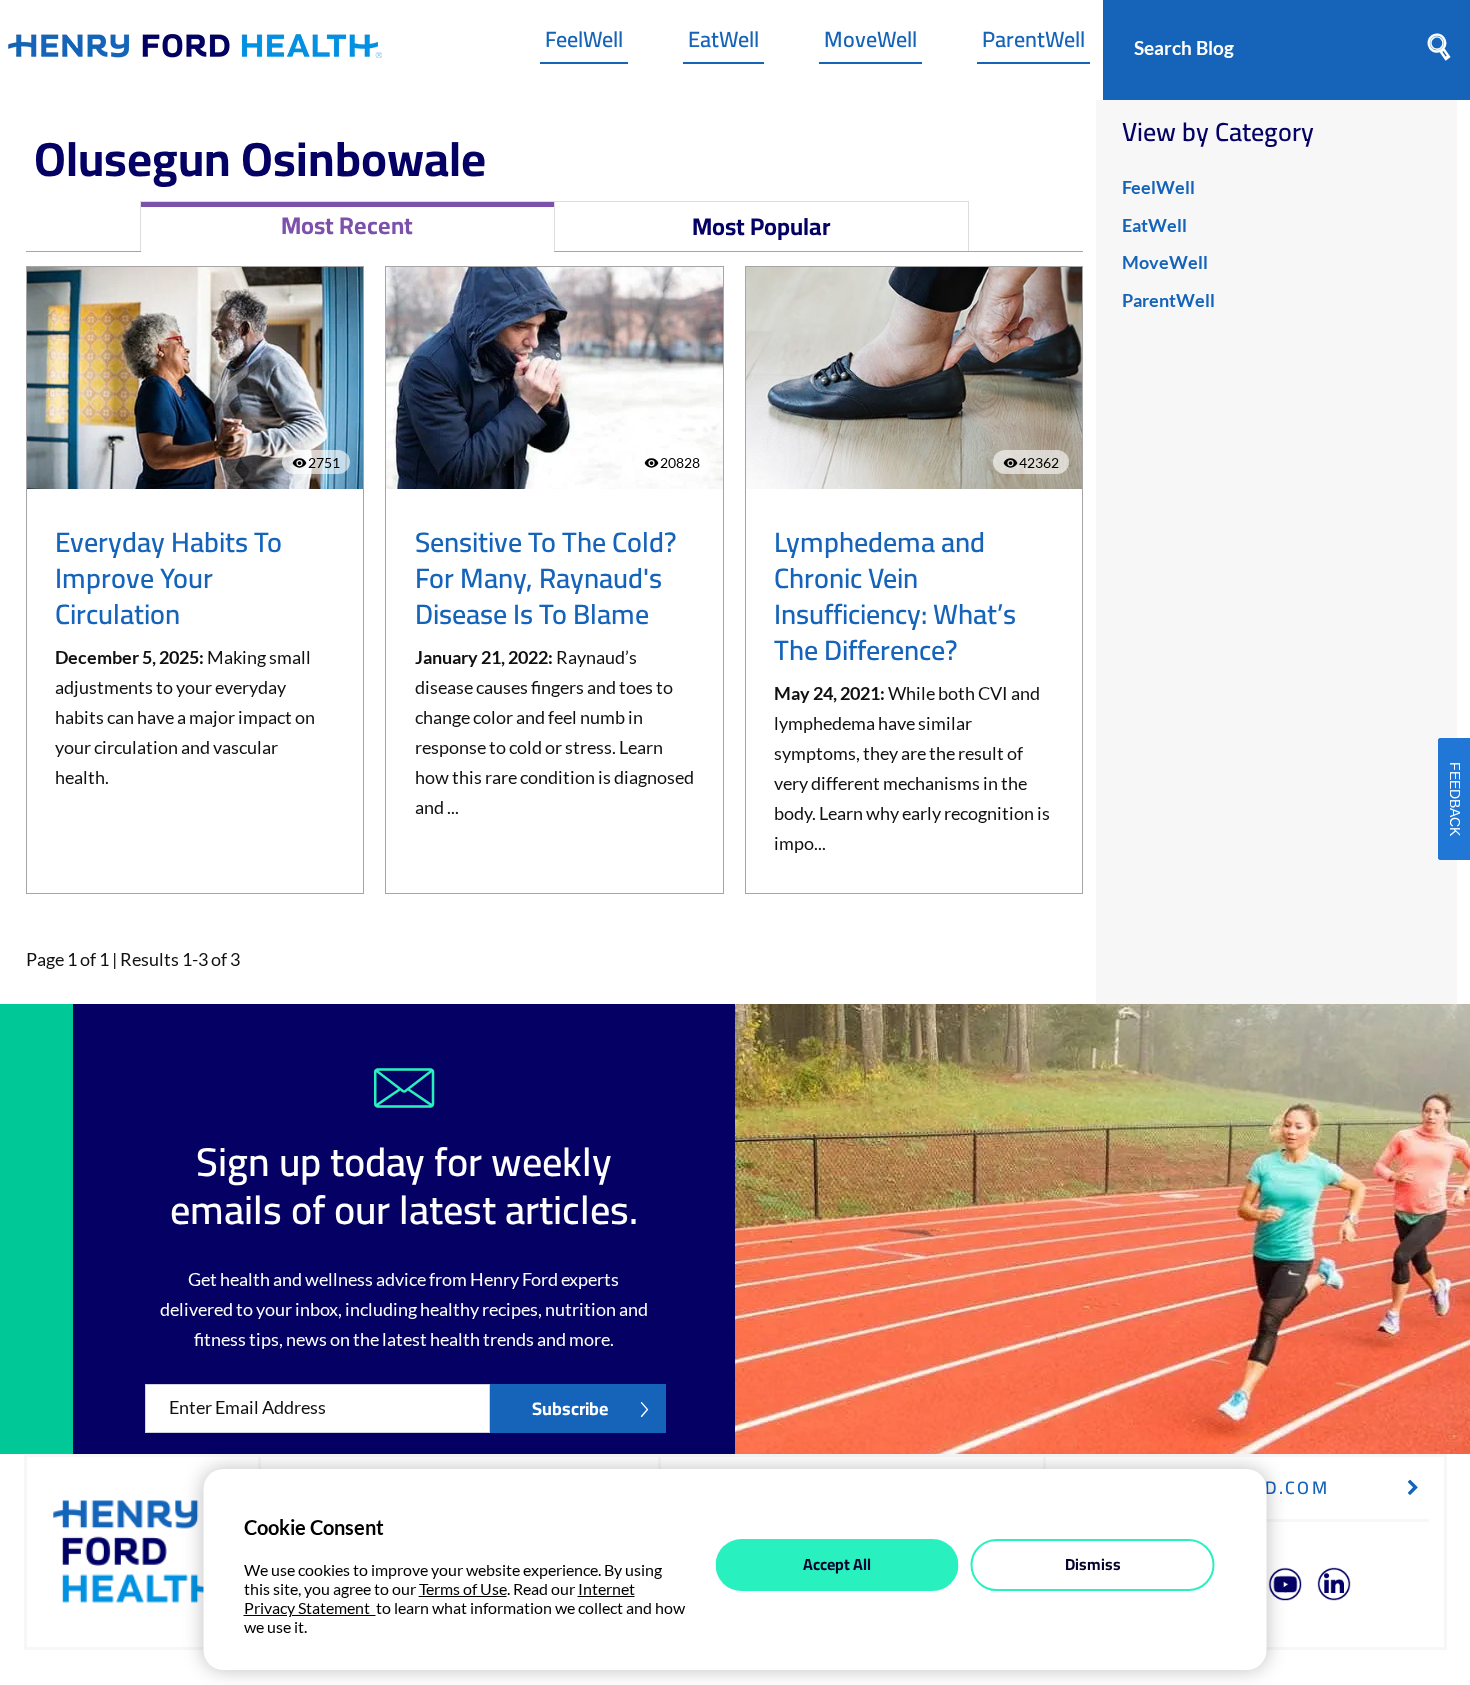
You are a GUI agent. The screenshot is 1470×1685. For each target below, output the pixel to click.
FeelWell (584, 44)
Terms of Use (463, 1588)
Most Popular (761, 226)
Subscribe (570, 1408)
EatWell (723, 44)
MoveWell (870, 44)
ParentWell (1033, 44)
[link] (195, 50)
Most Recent (347, 225)
